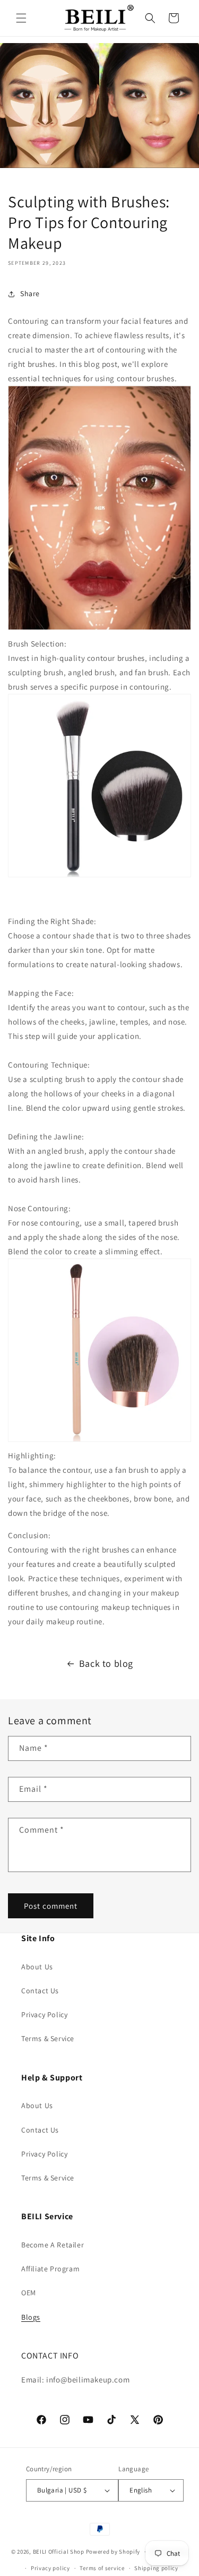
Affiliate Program (50, 2269)
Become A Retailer (53, 2245)
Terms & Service (48, 2038)
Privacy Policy (44, 2015)
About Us (37, 1967)
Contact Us (40, 1991)
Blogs (31, 2317)
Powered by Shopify (113, 2552)
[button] (21, 18)
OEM (29, 2293)
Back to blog (106, 1663)
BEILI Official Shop (59, 2552)
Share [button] (30, 293)
